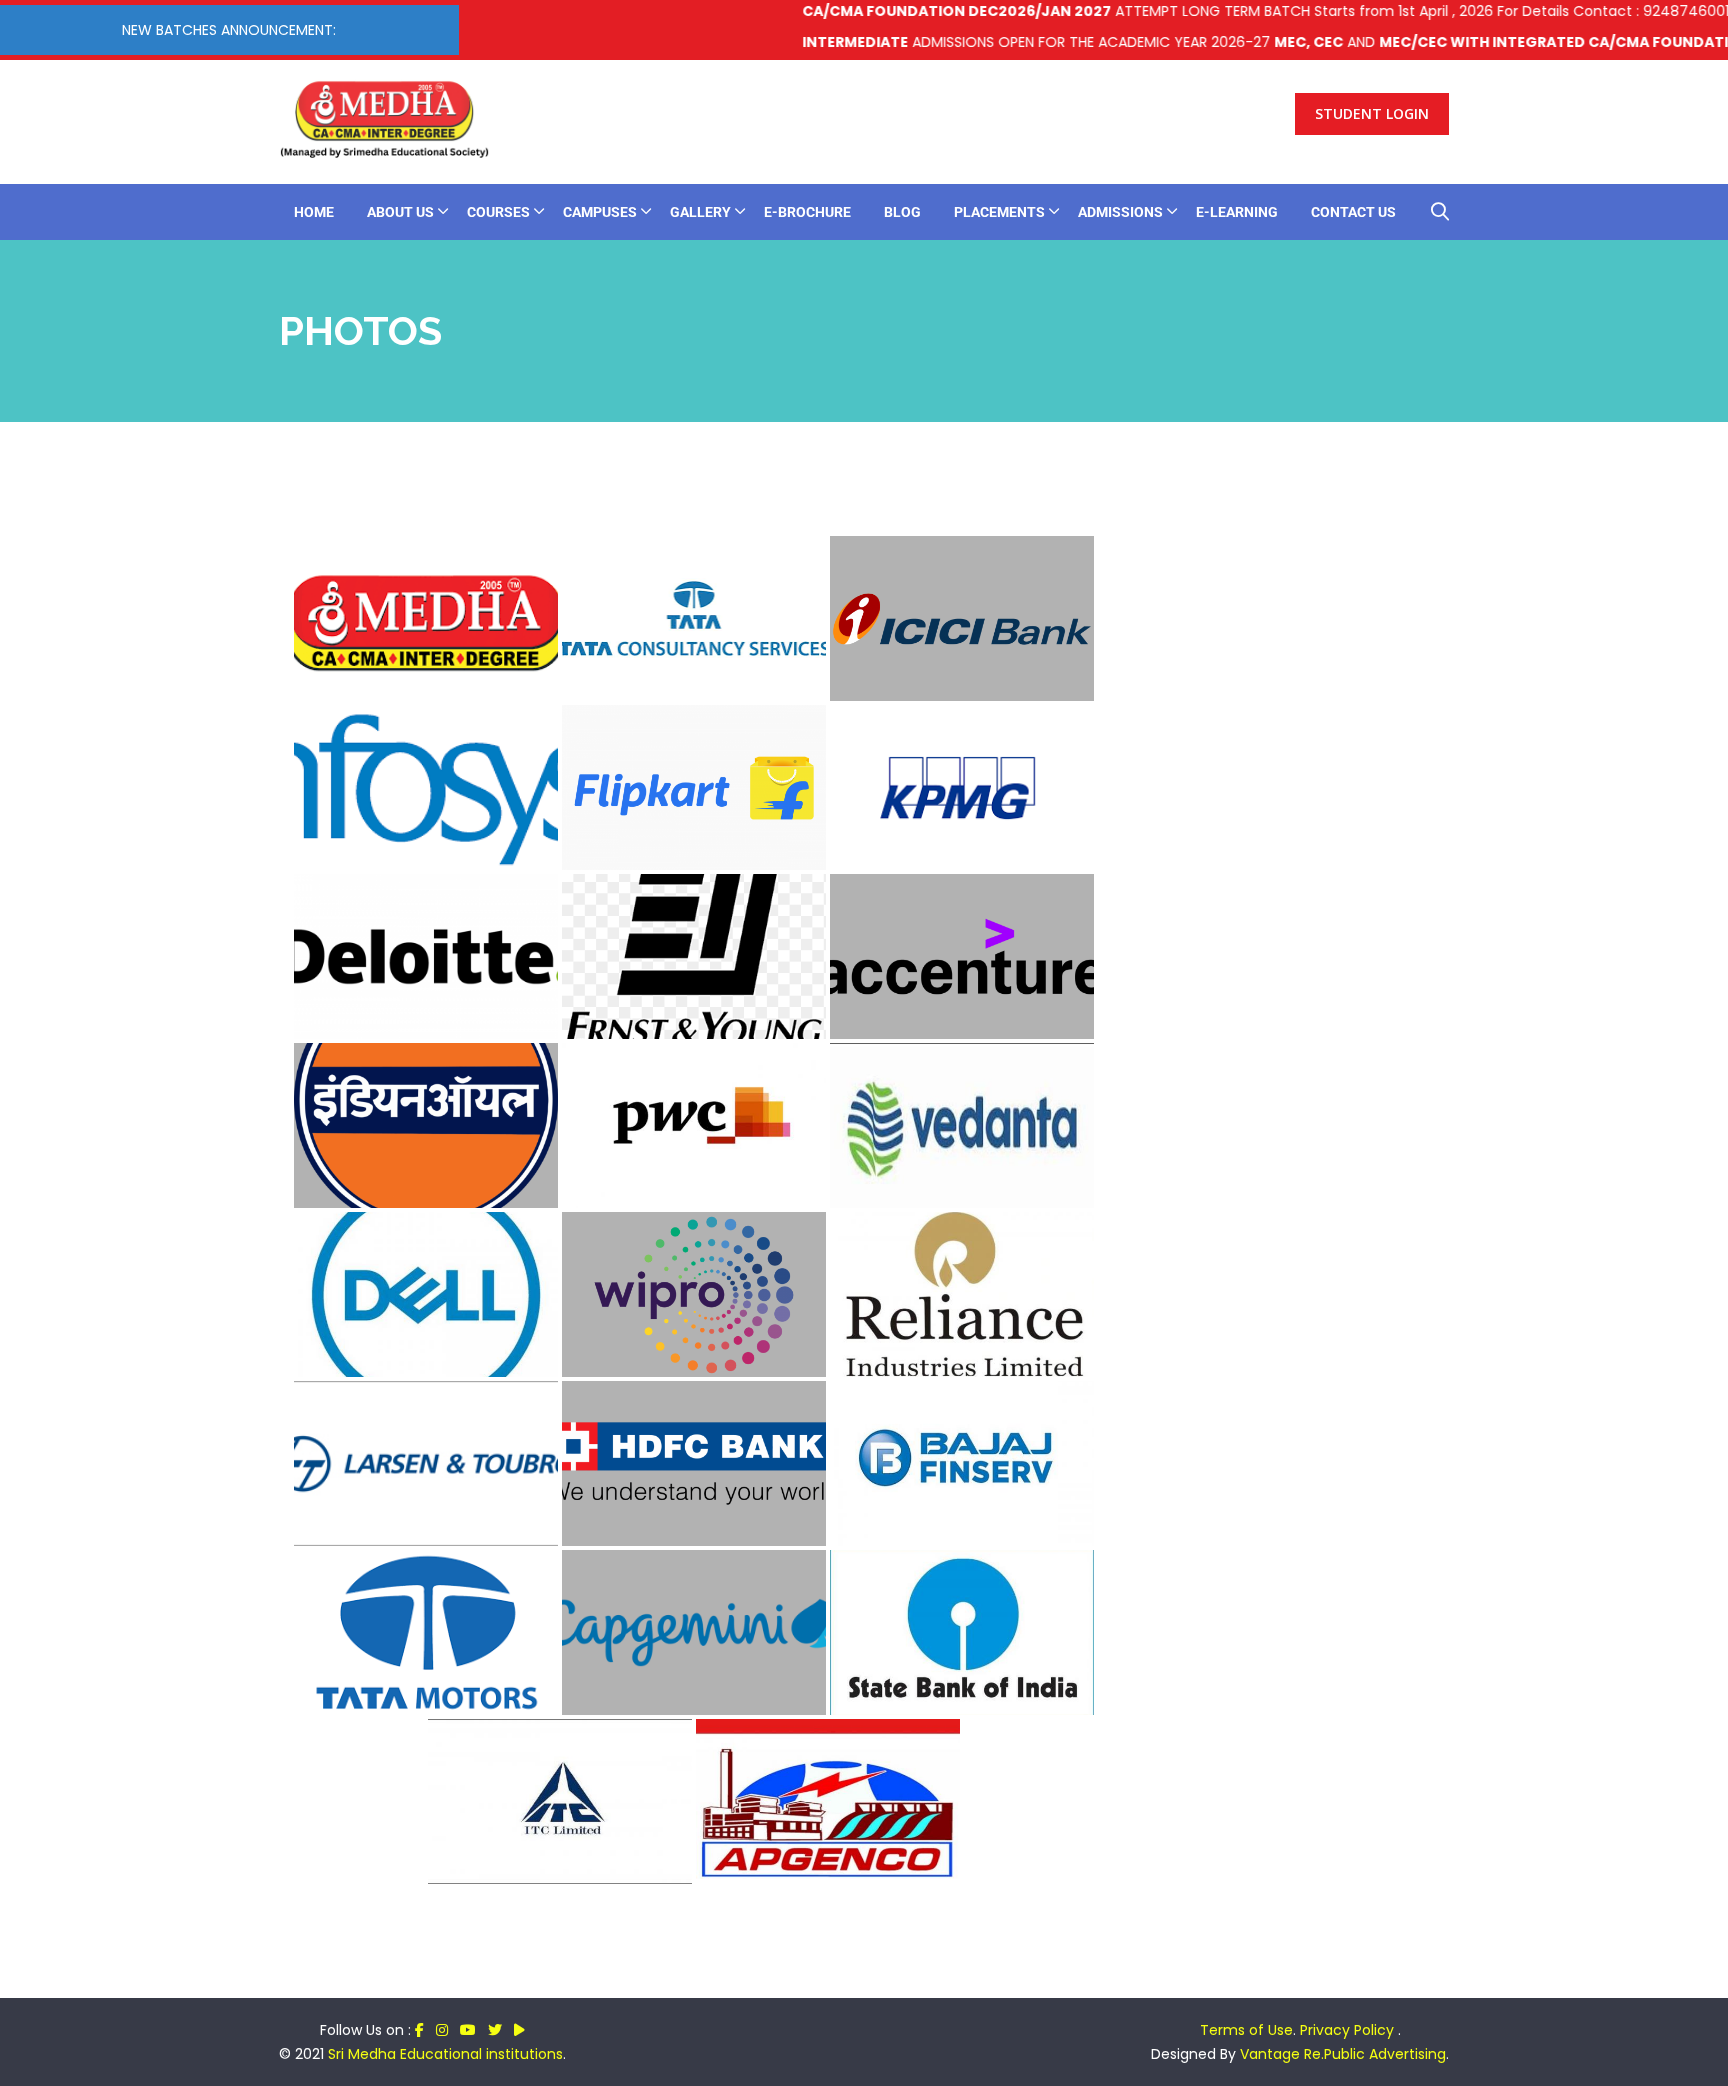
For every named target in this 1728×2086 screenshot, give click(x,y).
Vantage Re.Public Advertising (1343, 2054)
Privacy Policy (1349, 2030)
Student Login (1372, 113)
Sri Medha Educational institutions (445, 2054)
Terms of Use (1246, 2030)
